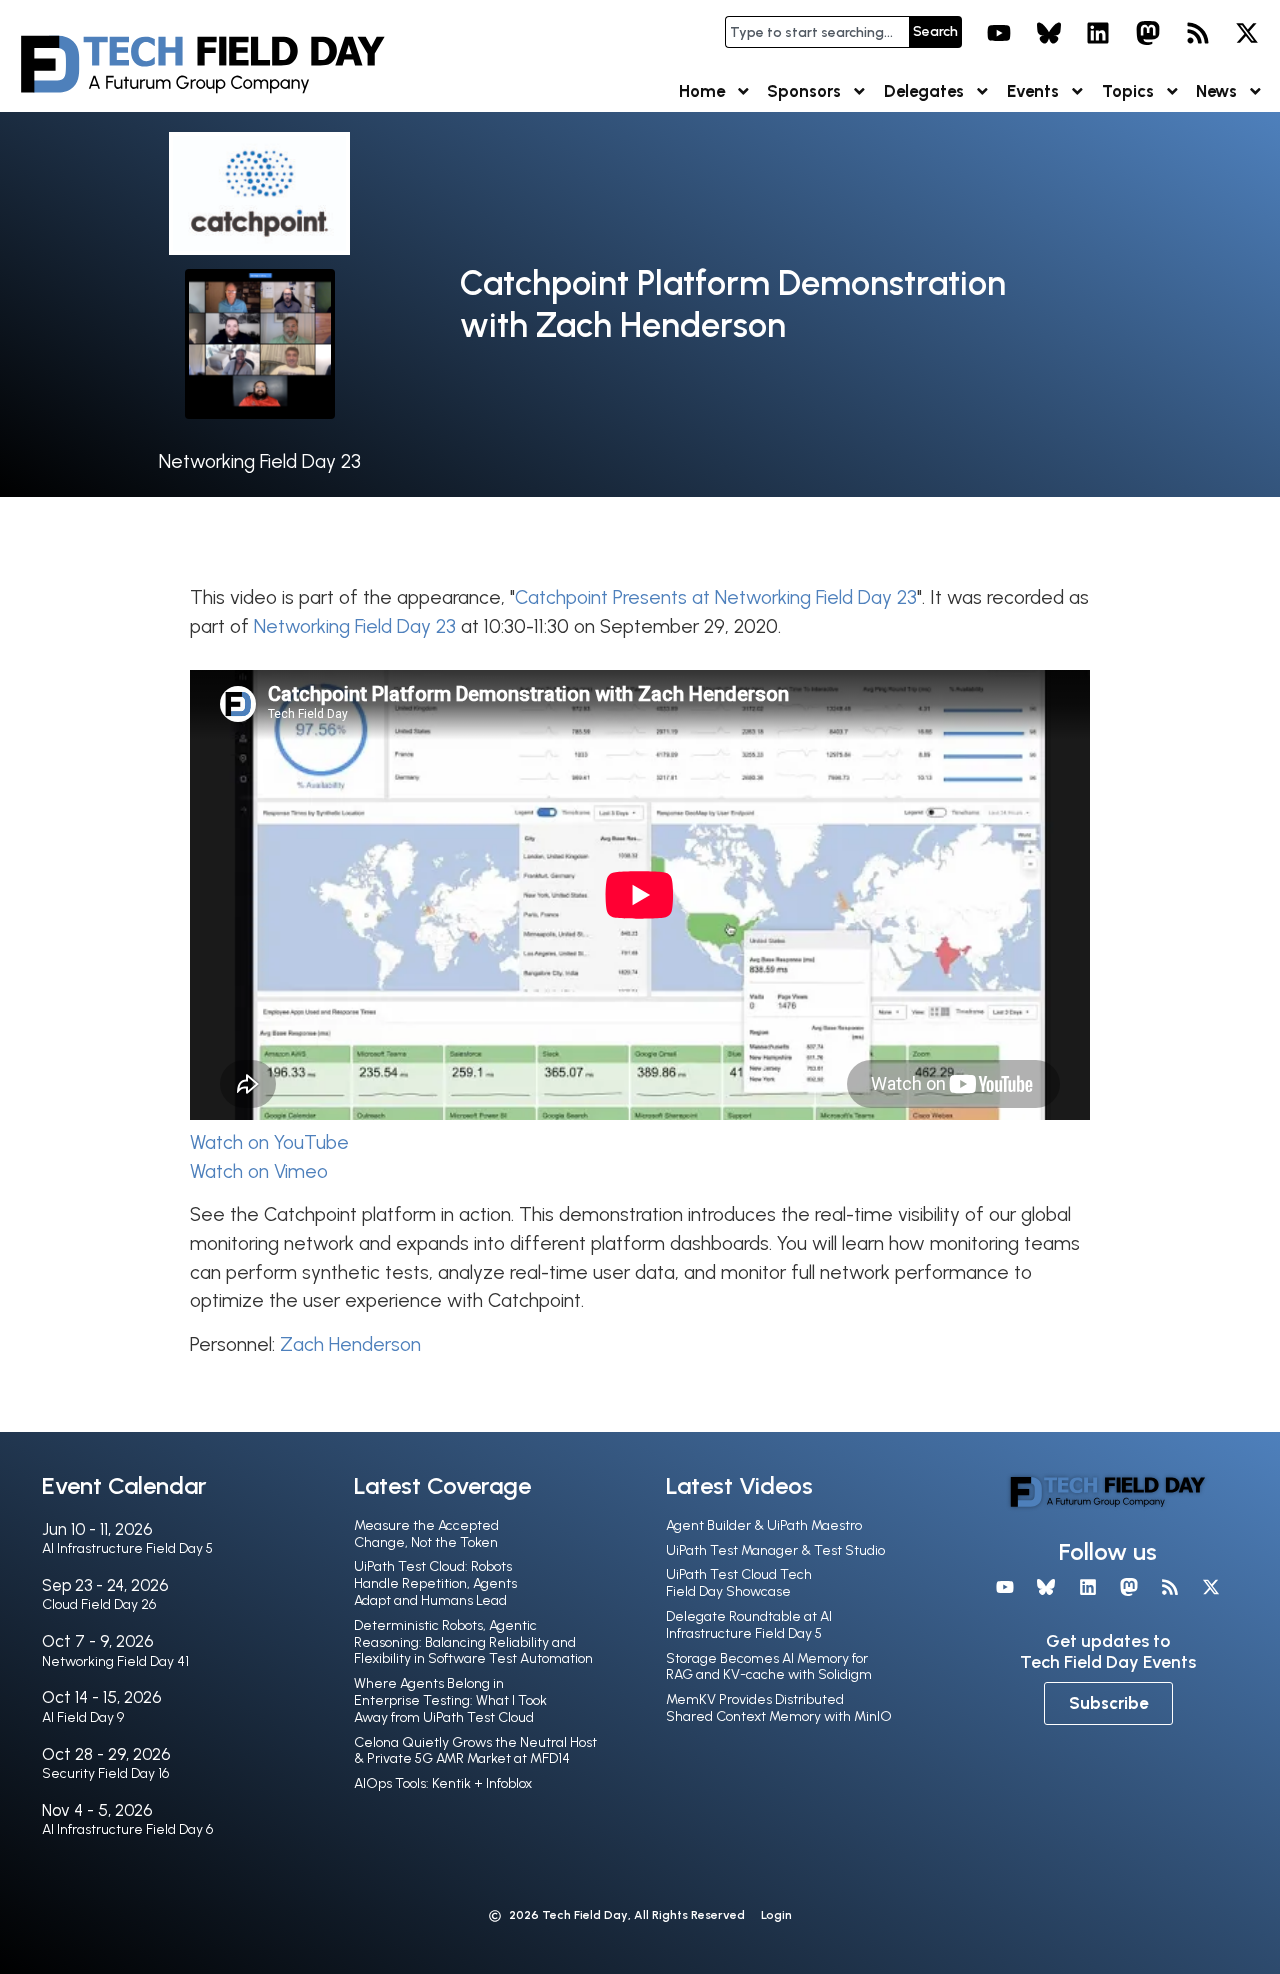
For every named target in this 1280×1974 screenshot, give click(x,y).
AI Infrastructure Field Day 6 (127, 1829)
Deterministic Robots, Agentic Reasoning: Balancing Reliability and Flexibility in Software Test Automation (473, 1642)
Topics (1128, 91)
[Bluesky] (1049, 33)
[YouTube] (999, 33)
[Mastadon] (1148, 33)
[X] (1247, 33)
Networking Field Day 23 (260, 461)
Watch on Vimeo (259, 1171)
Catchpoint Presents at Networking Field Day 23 (716, 597)
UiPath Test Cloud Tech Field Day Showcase (739, 1583)
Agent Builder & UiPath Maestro (764, 1525)
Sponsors (804, 91)
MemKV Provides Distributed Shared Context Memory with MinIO (779, 1708)
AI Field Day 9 (83, 1717)
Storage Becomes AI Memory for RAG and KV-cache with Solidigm (769, 1667)
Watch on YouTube (269, 1142)
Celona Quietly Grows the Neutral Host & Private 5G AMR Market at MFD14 (475, 1751)
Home (702, 91)
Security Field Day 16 (105, 1773)
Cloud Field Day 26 (99, 1604)
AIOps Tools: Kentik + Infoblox (443, 1783)
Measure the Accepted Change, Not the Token (426, 1534)
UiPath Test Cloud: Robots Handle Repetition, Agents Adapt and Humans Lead (435, 1583)
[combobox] (817, 32)
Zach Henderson (350, 1344)
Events (1033, 91)
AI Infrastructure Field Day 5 (127, 1548)
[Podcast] (1198, 33)
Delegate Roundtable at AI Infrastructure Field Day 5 (749, 1625)
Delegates (924, 91)
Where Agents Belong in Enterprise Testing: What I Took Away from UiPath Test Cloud (450, 1700)
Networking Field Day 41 (115, 1661)
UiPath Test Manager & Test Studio (775, 1550)
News (1216, 91)
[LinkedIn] (1099, 33)
